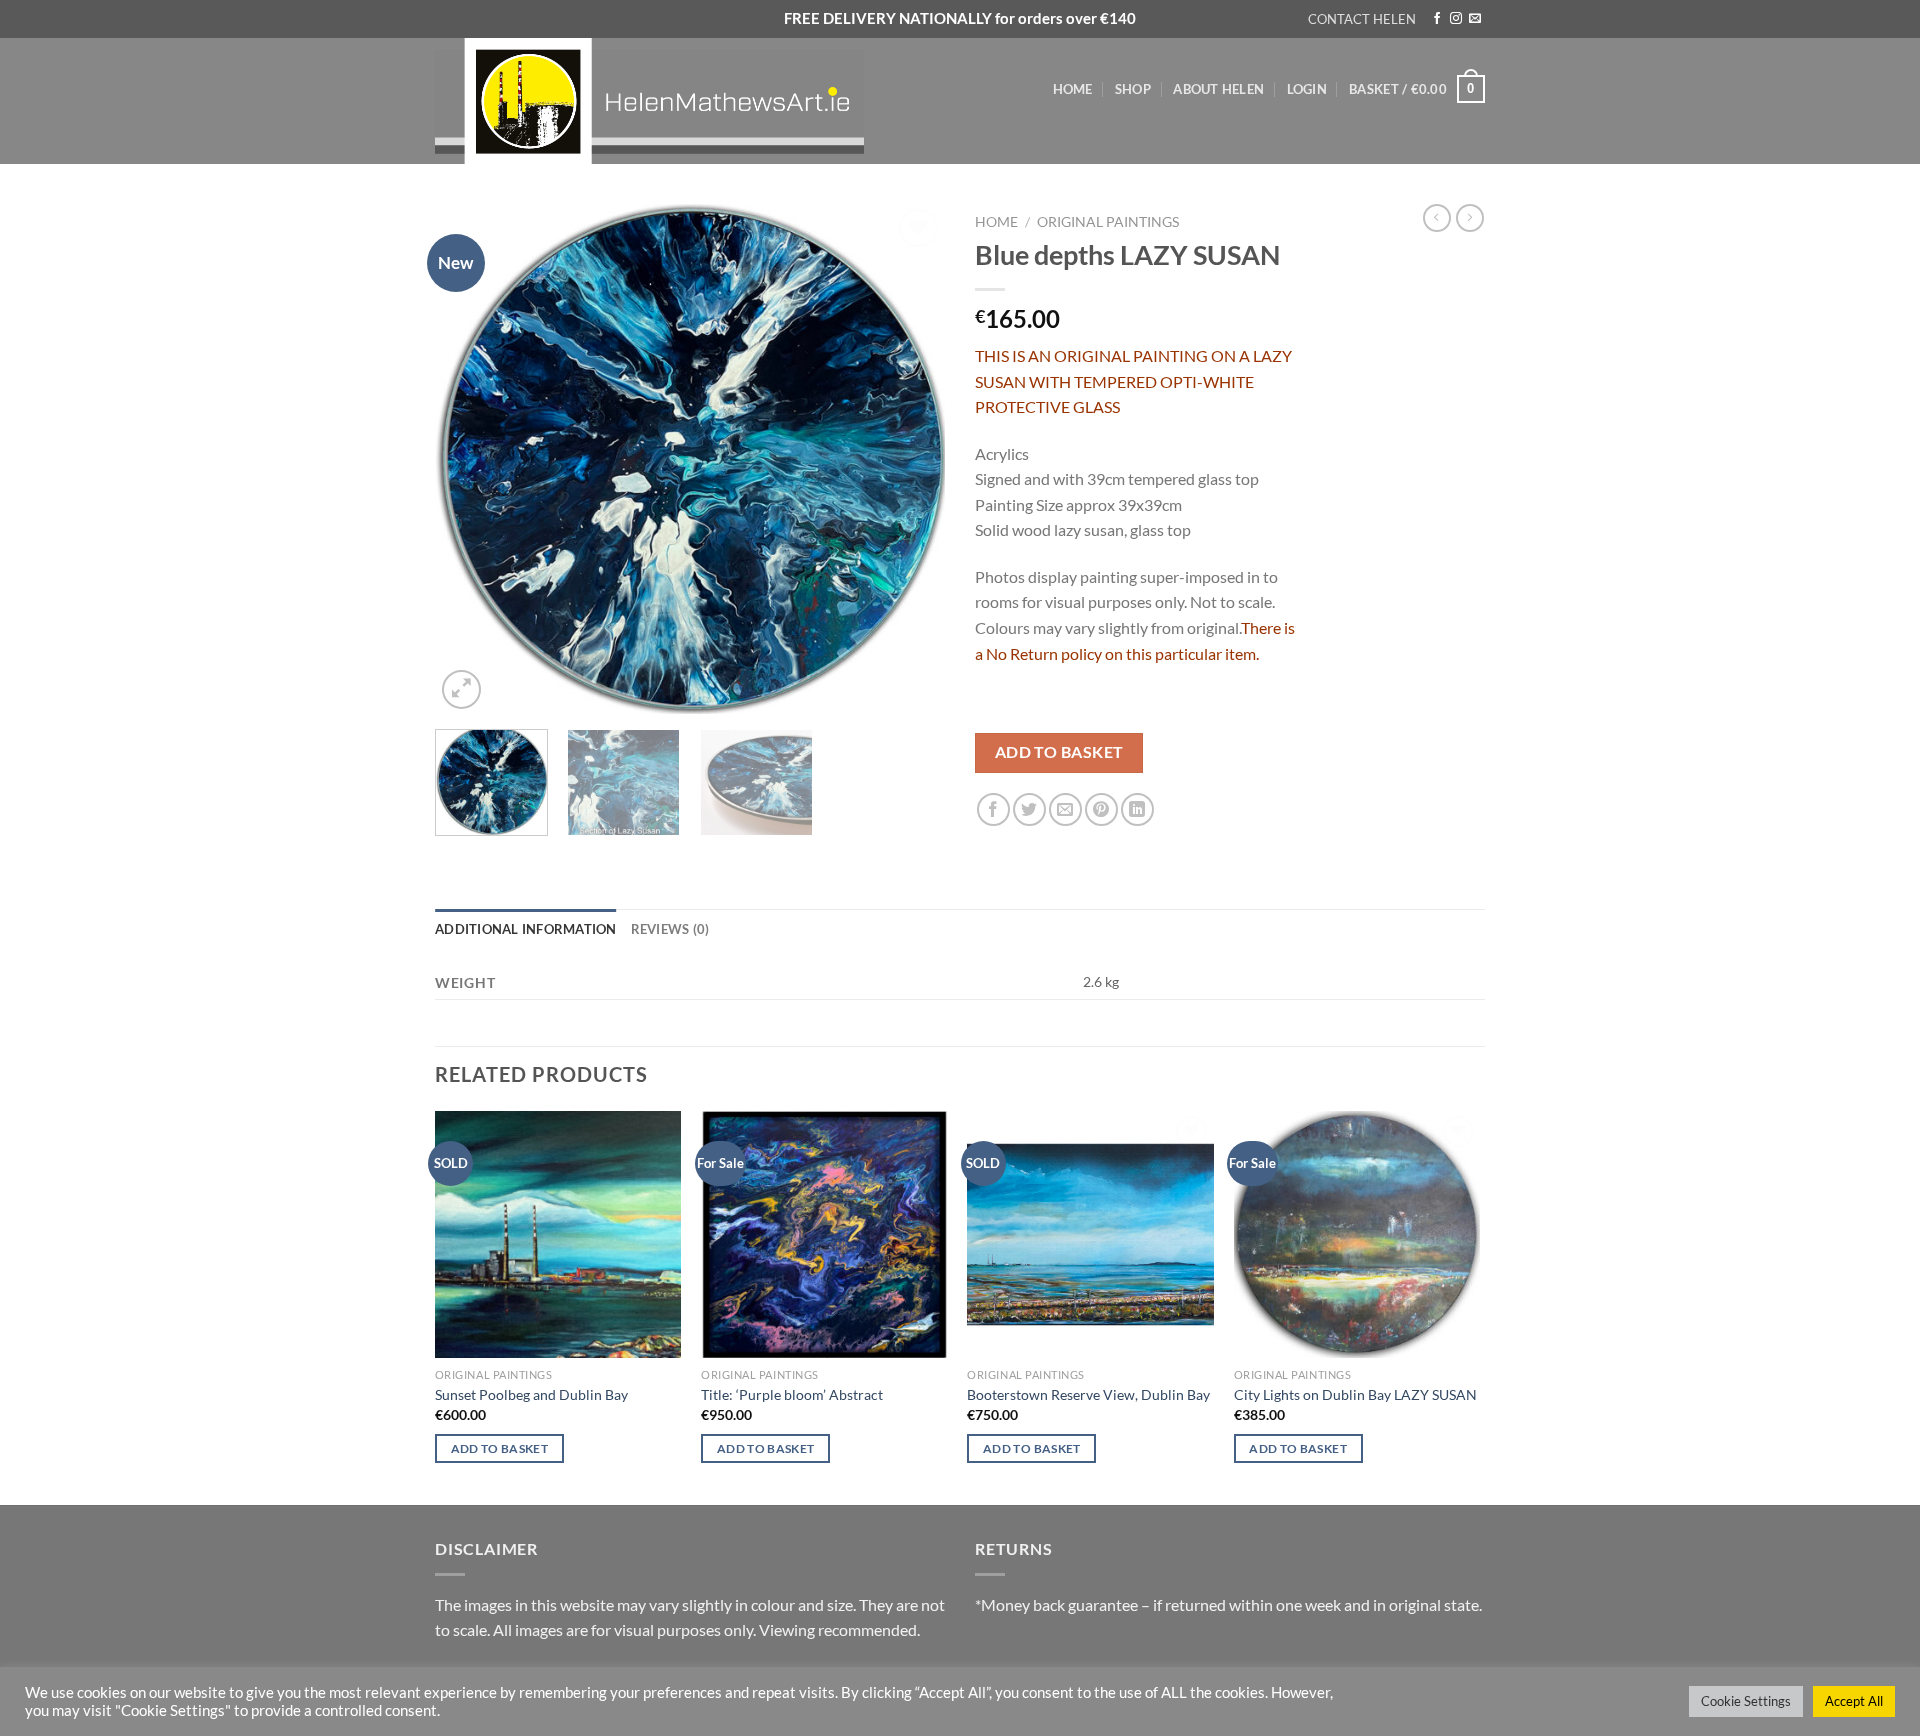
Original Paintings (1108, 222)
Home (1073, 89)
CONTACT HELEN (1362, 19)
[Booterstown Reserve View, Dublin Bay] (1090, 1234)
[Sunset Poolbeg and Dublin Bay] (558, 1234)
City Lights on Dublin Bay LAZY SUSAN (1355, 1394)
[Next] (910, 459)
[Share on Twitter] (1029, 809)
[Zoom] (461, 689)
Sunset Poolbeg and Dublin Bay (531, 1394)
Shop (1133, 89)
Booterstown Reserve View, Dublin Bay (1088, 1394)
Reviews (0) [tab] (670, 929)
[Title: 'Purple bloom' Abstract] (824, 1234)
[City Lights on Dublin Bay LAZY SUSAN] (1357, 1234)
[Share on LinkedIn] (1137, 809)
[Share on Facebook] (993, 809)
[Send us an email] (1475, 19)
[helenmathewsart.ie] (660, 101)
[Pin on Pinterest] (1101, 809)
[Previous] (470, 459)
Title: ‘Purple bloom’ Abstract (792, 1394)
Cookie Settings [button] (1746, 1701)
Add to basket (1059, 752)
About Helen (1218, 89)
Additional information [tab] (526, 929)
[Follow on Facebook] (1437, 19)
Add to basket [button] (500, 1448)
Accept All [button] (1854, 1701)
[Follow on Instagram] (1456, 19)
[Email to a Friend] (1065, 809)
